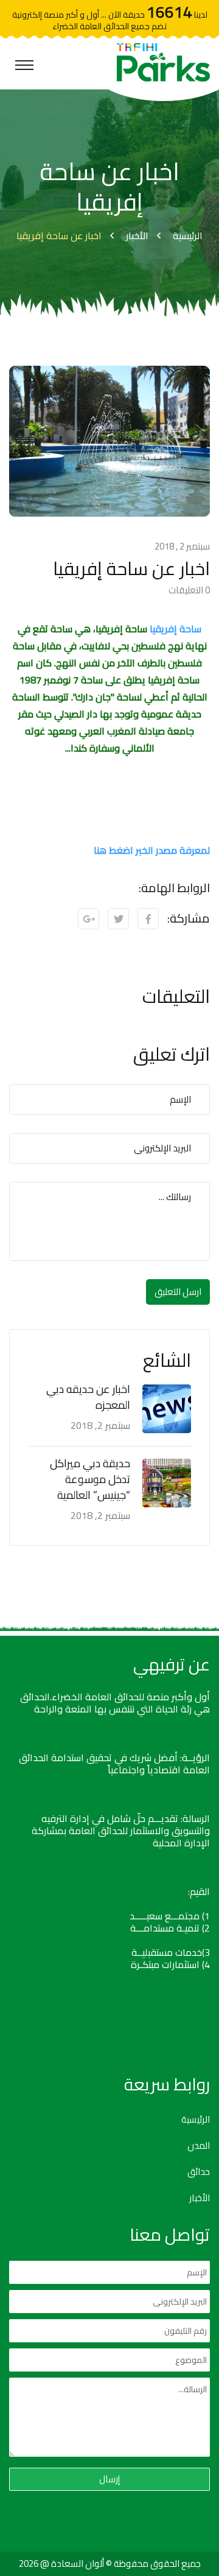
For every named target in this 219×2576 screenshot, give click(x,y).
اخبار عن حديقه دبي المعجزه (88, 1397)
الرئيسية (188, 236)
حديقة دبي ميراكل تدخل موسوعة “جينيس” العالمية (90, 1479)
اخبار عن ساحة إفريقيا (59, 236)
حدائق (199, 2172)
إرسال (109, 2479)
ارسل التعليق (178, 1292)
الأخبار (137, 236)
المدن (199, 2146)
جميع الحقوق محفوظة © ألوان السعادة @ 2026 (110, 2564)
